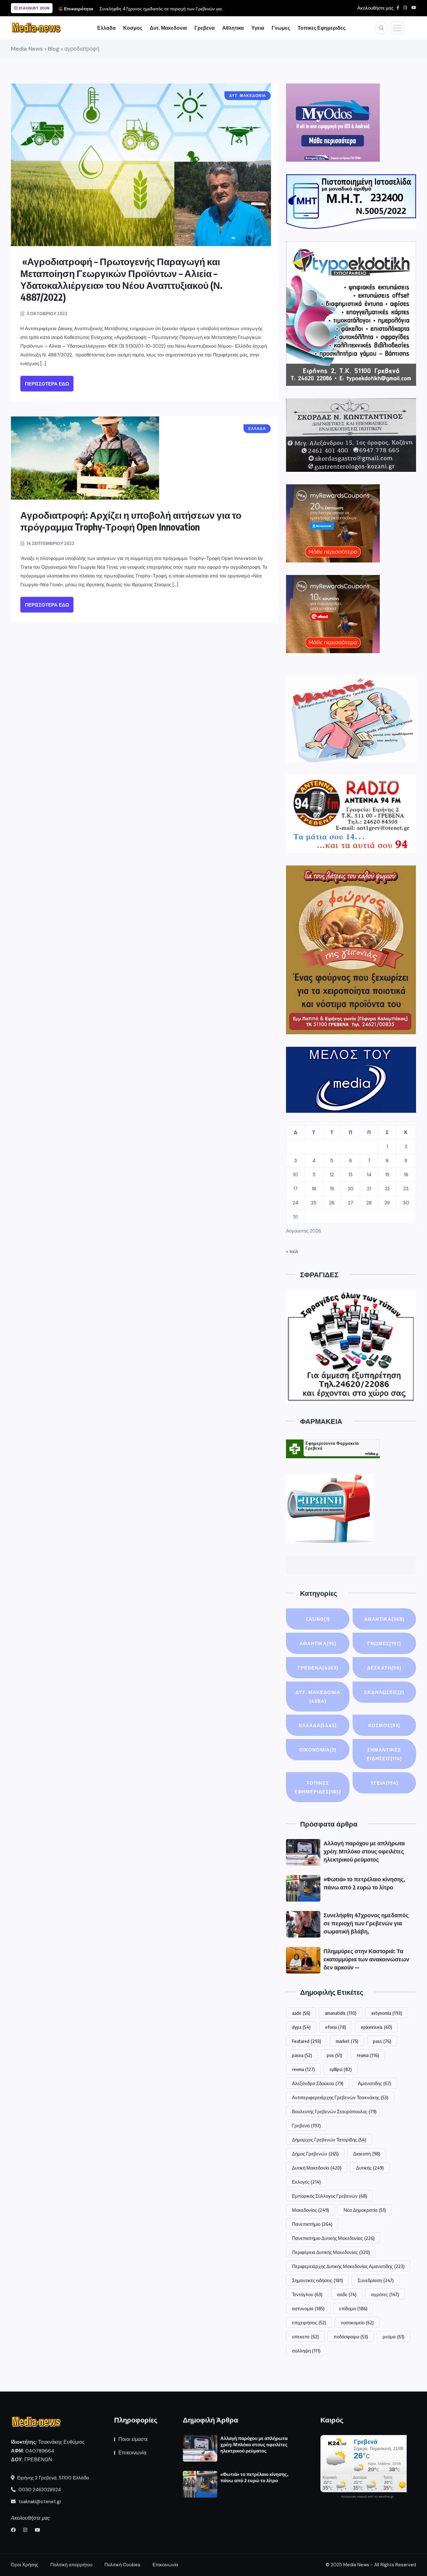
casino (318, 1619)
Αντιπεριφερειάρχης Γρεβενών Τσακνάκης (340, 2097)
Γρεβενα (205, 28)
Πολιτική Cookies (122, 2565)
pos (334, 2055)
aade (301, 2013)
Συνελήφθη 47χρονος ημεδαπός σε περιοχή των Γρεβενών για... (162, 9)
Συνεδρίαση (376, 2280)
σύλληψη (306, 2351)
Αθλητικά (318, 1643)
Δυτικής (370, 2168)
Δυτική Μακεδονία (317, 2168)
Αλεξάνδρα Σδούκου (318, 2083)
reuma (368, 2055)
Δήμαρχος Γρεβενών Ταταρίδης (329, 2140)
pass (382, 2041)
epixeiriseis (376, 2027)
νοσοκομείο (357, 2322)
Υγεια (258, 28)
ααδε (347, 2294)
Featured (306, 2041)
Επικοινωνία (132, 2453)
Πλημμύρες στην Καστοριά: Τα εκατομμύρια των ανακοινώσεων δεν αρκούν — (366, 1959)
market (347, 2041)
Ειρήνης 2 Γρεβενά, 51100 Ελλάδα (53, 2478)
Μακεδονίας (310, 2210)
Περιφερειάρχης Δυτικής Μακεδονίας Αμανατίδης (348, 2266)
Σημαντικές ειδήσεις (317, 2280)
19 (332, 1189)
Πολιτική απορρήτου (71, 2565)
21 (369, 1189)
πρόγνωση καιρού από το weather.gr (367, 2497)
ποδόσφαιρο (351, 2337)
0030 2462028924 (39, 2490)
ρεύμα (393, 2337)
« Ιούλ (292, 1252)
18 (314, 1189)
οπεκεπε (305, 2337)
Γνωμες (281, 28)
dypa (301, 2027)
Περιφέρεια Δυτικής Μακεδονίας (331, 2252)
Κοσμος (133, 28)
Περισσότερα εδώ (47, 384)
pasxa (302, 2055)
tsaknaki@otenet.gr (39, 2502)
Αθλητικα (233, 28)
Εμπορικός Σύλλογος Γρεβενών (329, 2196)
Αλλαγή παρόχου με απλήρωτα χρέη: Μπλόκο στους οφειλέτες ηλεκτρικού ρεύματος (364, 1851)
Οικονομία (318, 1750)
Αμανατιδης (374, 2083)
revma (303, 2069)
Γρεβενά (306, 2125)
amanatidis (341, 2013)
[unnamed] (351, 435)
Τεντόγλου (307, 2294)
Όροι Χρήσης (25, 2565)
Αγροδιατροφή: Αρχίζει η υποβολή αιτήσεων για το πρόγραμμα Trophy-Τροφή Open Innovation (131, 521)
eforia (336, 2027)
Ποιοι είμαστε (133, 2439)
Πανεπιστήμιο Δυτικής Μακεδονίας (333, 2238)
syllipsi (341, 2069)
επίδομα (353, 2308)
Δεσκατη (384, 1668)
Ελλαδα (106, 28)
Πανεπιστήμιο (312, 2224)
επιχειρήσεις (309, 2322)
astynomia (387, 2013)
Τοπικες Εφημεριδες (322, 28)
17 (295, 1189)
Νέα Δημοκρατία (365, 2210)
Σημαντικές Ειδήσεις (384, 1754)
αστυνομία (308, 2308)
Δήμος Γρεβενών (315, 2154)
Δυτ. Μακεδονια (168, 28)
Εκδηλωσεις (384, 1692)
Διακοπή (367, 2154)
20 (351, 1189)
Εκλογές (306, 2182)
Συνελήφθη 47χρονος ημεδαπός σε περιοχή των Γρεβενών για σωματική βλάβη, (366, 1923)
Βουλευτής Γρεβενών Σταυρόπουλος (334, 2111)
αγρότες (385, 2294)
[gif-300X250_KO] (333, 123)
